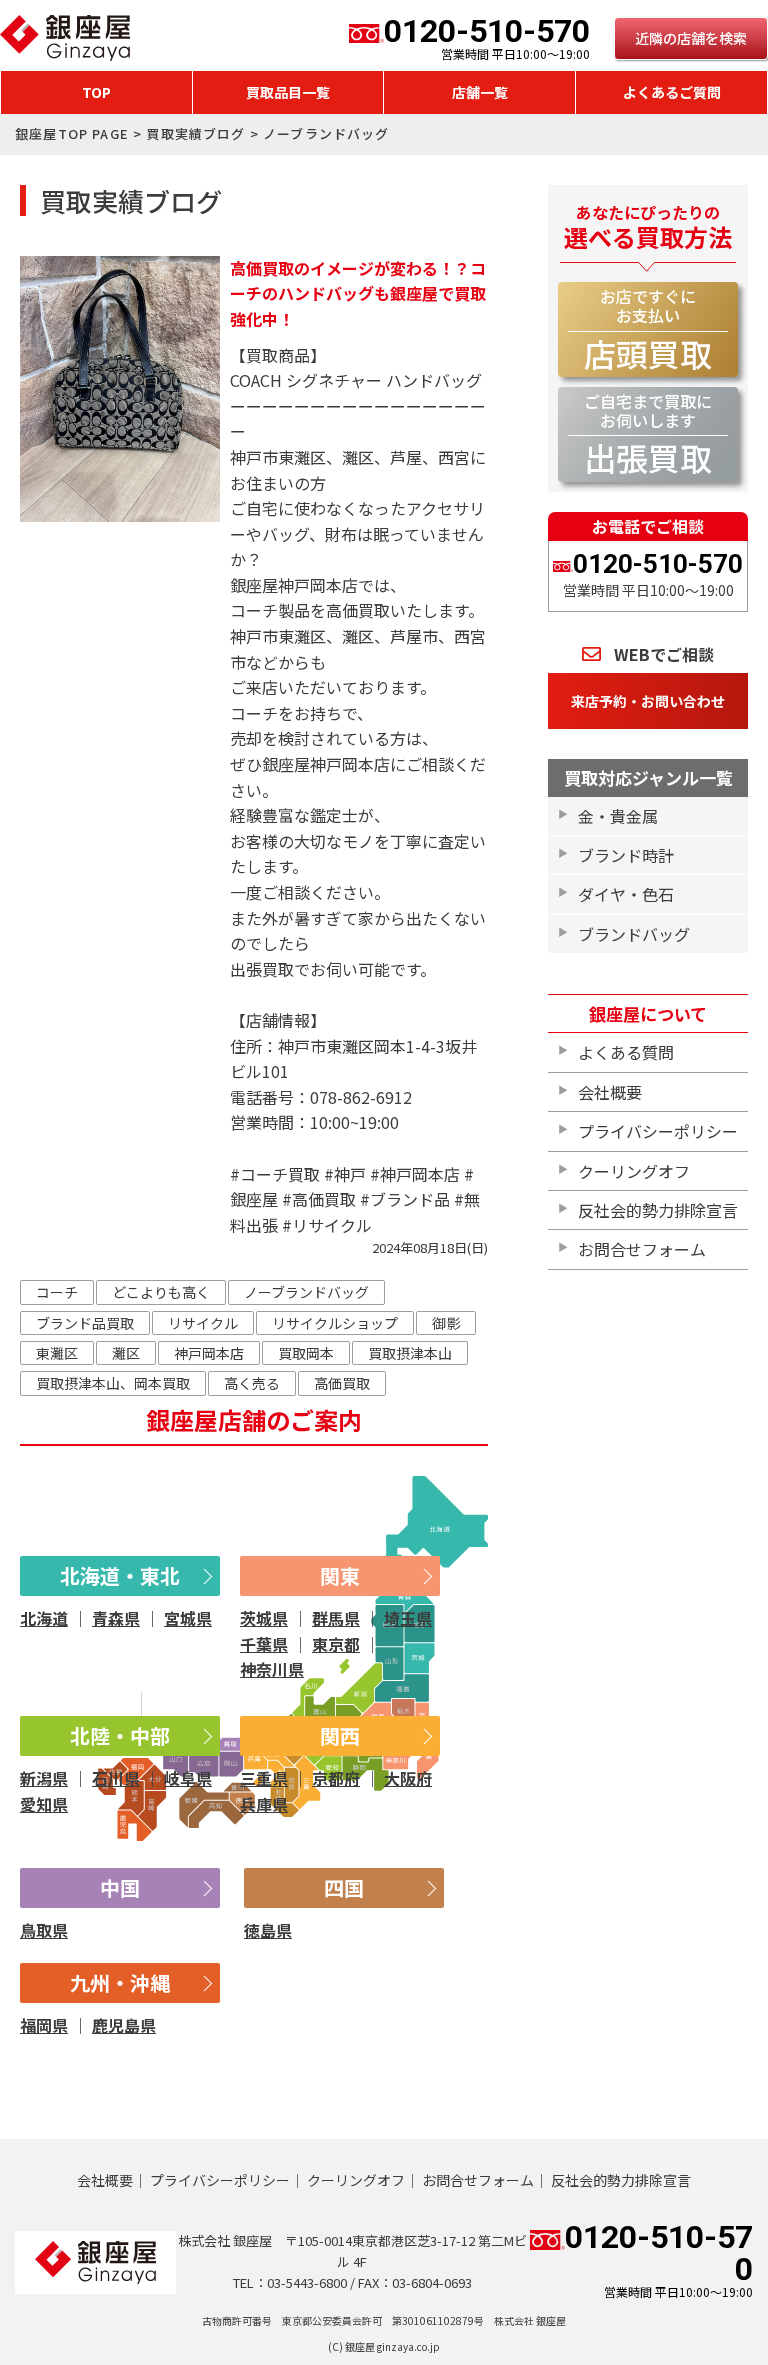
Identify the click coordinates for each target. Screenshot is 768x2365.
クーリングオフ (634, 1171)
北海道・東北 (120, 1575)
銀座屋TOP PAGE (72, 133)
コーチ (57, 1292)
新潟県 (44, 1778)
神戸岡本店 (209, 1353)
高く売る (252, 1383)
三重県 (264, 1778)
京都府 (336, 1778)
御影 (446, 1323)
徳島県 (268, 1930)
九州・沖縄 (120, 1982)
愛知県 (44, 1804)
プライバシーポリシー (658, 1131)
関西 (340, 1735)
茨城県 (264, 1618)
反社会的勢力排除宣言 (658, 1210)
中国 (120, 1887)
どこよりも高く (161, 1292)
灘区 (126, 1353)
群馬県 (336, 1618)
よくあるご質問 (672, 92)
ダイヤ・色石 (626, 894)
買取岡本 (306, 1353)
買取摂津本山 (410, 1353)
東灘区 (57, 1353)
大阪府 (408, 1778)
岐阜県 (188, 1778)
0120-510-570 (487, 38)
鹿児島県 (124, 2025)
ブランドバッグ (634, 934)
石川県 (116, 1778)
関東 (340, 1575)
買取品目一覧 (288, 92)
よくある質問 (626, 1052)
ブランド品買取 (85, 1323)
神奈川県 (272, 1669)
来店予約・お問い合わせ (648, 701)
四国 (344, 1887)
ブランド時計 (626, 855)
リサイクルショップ (335, 1323)
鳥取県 (44, 1930)
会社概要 (610, 1092)
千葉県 (264, 1644)
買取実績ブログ (195, 133)
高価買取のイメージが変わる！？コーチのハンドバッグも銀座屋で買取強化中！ (358, 293)
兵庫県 (264, 1804)
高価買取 (342, 1383)
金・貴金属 (618, 816)
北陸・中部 (120, 1735)
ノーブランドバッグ (306, 1292)
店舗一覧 (480, 92)
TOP (96, 92)
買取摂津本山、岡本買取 (113, 1383)
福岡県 (44, 2025)
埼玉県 (408, 1618)
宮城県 (188, 1618)
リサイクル (203, 1323)
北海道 (44, 1618)
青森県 (116, 1618)
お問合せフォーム (642, 1249)
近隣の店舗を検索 (691, 38)
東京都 (336, 1644)
